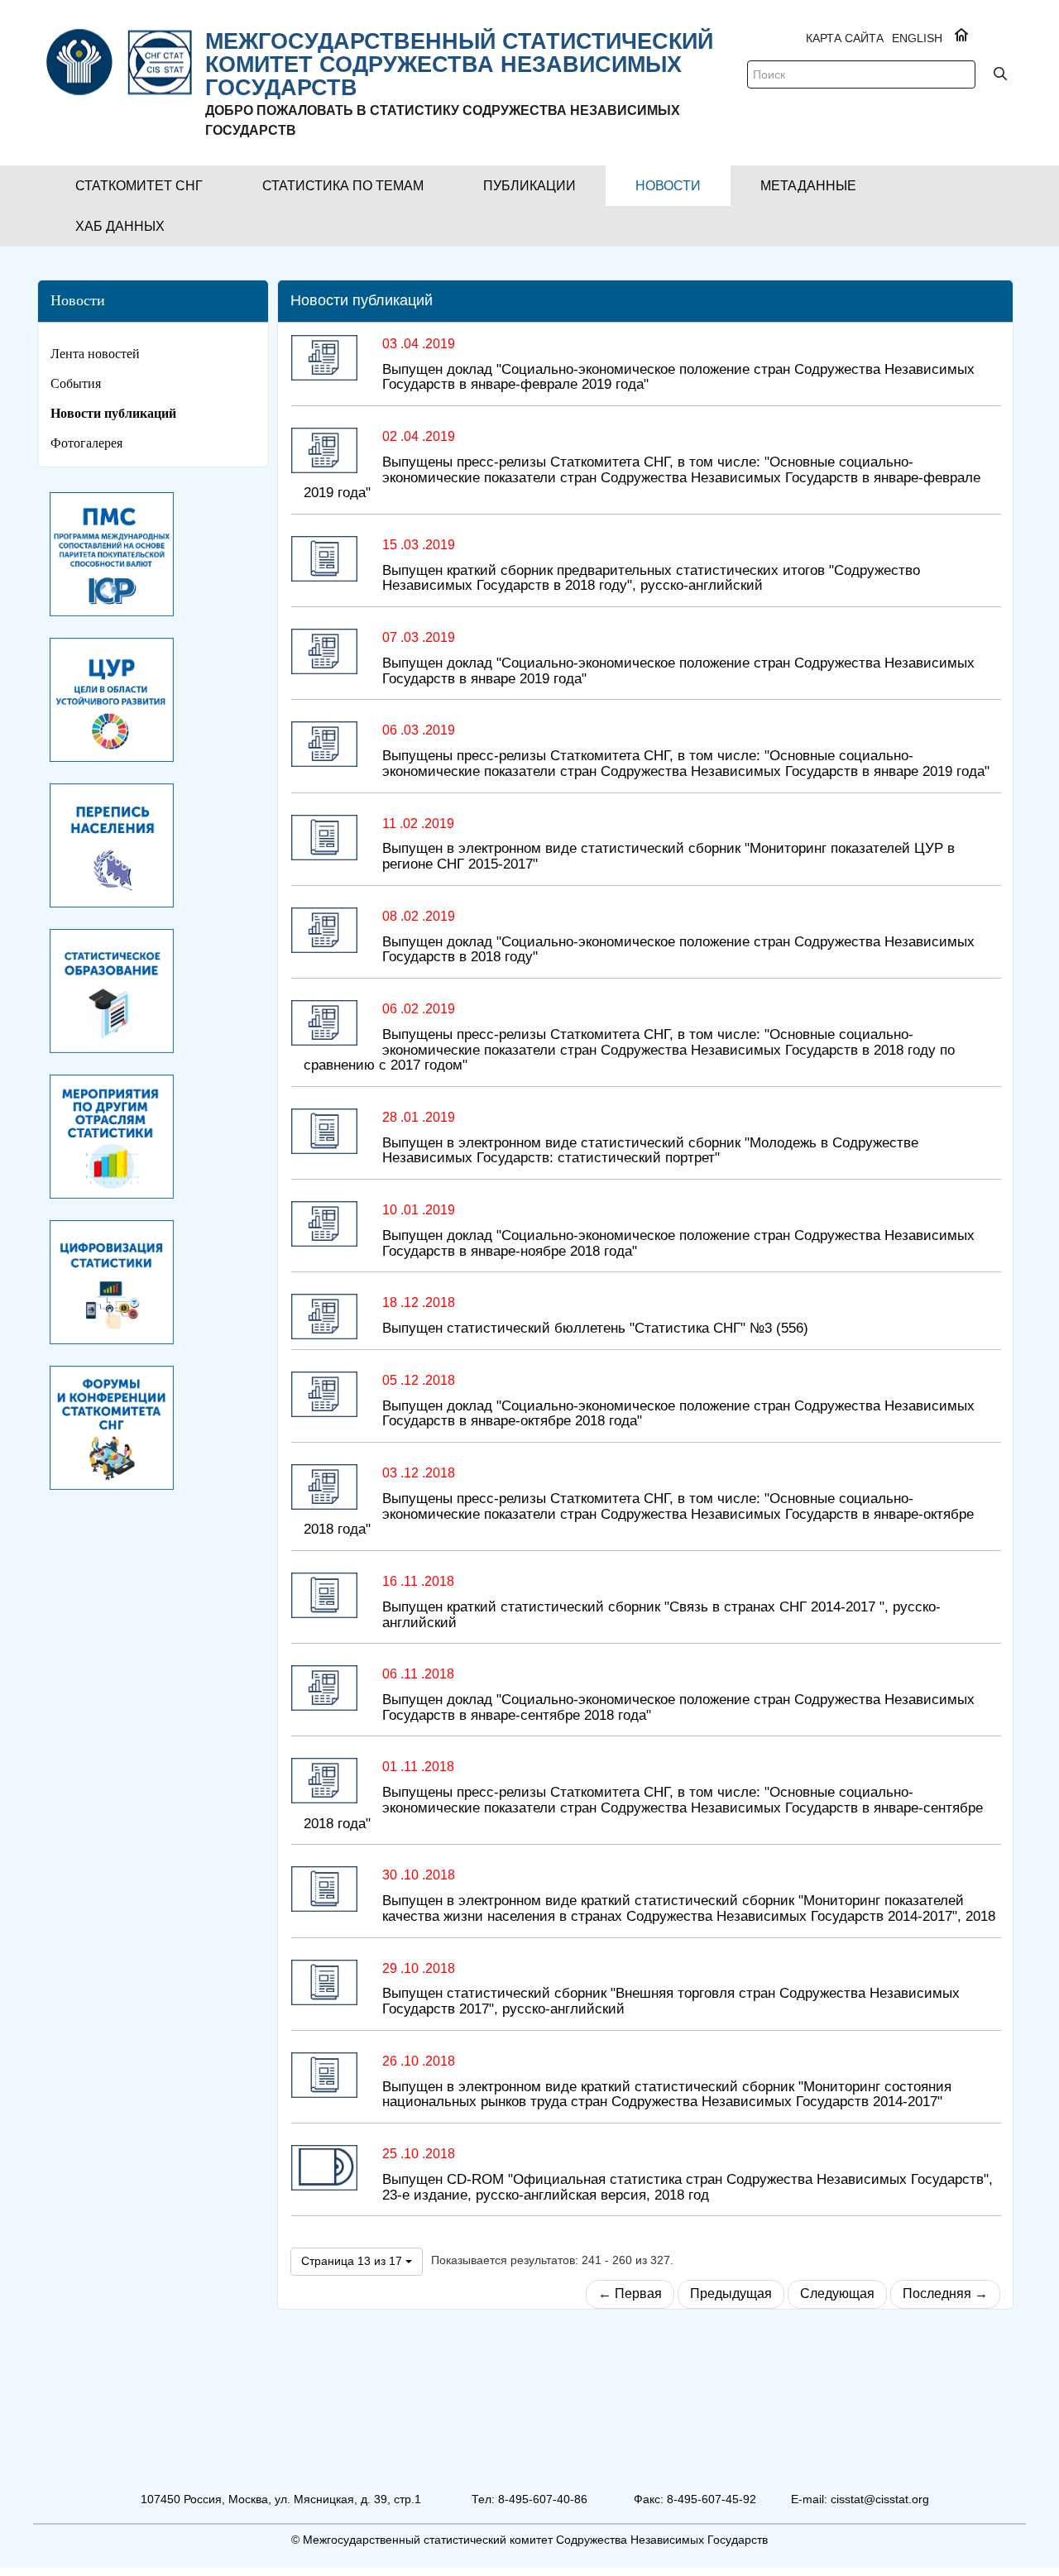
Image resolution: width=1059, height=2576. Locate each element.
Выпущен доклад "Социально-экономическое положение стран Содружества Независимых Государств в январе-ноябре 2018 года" (678, 1243)
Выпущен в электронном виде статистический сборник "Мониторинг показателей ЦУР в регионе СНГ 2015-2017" (668, 856)
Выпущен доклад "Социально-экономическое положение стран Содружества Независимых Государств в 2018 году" (678, 950)
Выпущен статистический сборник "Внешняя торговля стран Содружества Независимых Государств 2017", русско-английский (671, 2001)
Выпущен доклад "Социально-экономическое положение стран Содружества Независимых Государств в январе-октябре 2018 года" (678, 1414)
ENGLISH (917, 38)
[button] (139, 186)
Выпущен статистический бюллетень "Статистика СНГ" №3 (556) (595, 1328)
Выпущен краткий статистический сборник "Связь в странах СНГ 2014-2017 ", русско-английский (661, 1615)
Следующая (837, 2294)
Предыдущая (731, 2294)
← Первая (630, 2294)
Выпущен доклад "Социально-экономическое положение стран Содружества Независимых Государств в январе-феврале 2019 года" (678, 377)
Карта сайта (845, 38)
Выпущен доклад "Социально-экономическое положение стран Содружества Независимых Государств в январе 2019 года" (678, 671)
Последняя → (945, 2294)
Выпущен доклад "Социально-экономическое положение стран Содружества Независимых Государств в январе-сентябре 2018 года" (678, 1707)
